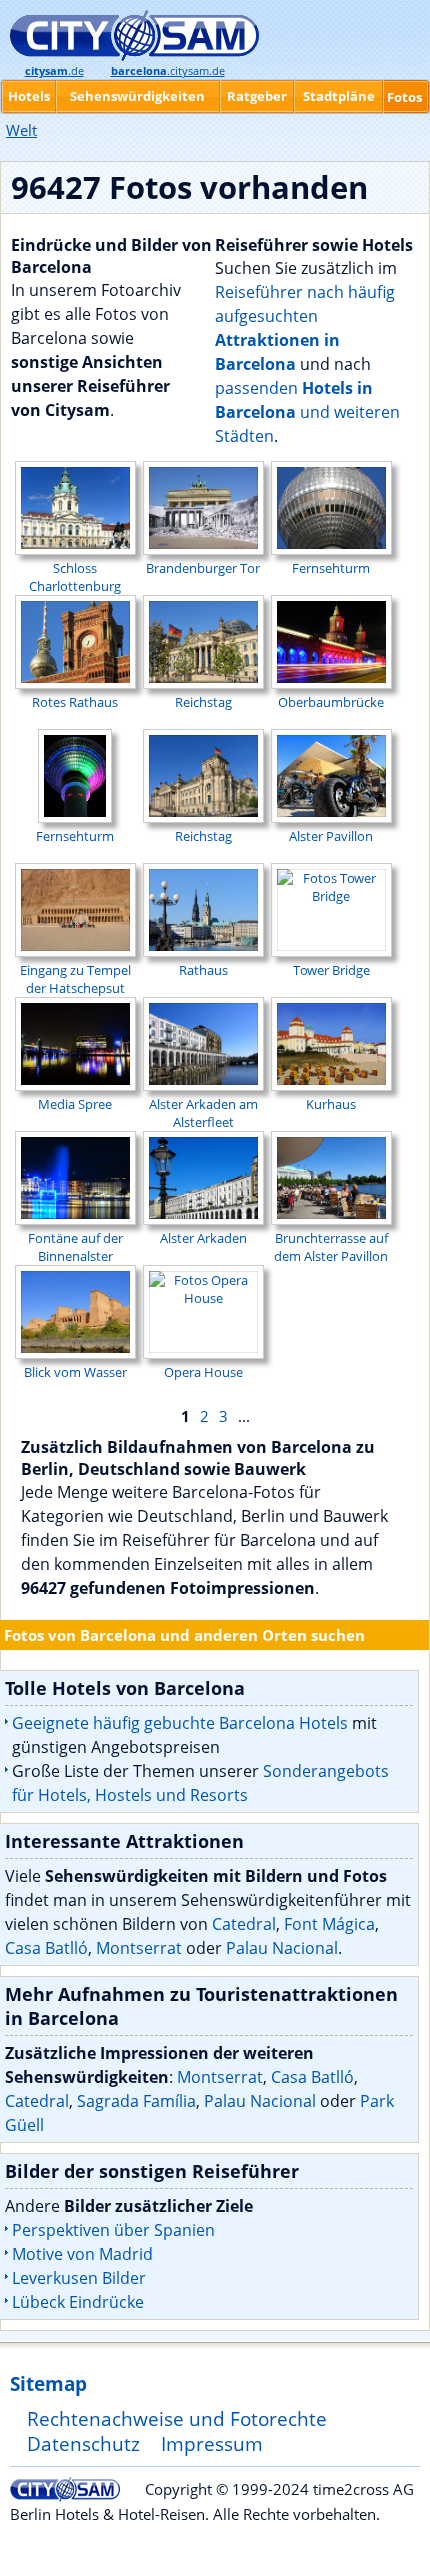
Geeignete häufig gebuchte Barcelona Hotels (180, 1723)
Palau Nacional (282, 1948)
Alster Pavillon (331, 836)
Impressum (212, 2443)
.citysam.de (168, 71)
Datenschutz (83, 2443)
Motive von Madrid (82, 2254)
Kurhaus (331, 1104)
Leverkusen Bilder (79, 2278)
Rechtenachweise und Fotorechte (177, 2418)
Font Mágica (329, 1924)
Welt (21, 130)
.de (54, 71)
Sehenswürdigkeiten (137, 96)
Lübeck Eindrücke (78, 2302)
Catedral (244, 1924)
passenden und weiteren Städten (307, 412)
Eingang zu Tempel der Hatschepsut (75, 979)
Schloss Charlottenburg (75, 577)
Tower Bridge (331, 970)
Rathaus (203, 970)
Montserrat (139, 1948)
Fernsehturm (331, 568)
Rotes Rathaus (75, 702)
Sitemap (48, 2383)
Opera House (203, 1372)
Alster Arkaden (203, 1238)
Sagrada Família (136, 2101)
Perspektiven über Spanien (113, 2230)
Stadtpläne (339, 96)
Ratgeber (257, 96)
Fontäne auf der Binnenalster (75, 1247)
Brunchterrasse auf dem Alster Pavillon (331, 1247)
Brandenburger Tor (203, 568)
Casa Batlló (46, 1948)
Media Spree (75, 1104)
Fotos (404, 97)
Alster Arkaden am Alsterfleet (203, 1113)
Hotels (29, 96)
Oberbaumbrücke (331, 702)
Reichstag (203, 702)
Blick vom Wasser (75, 1372)
